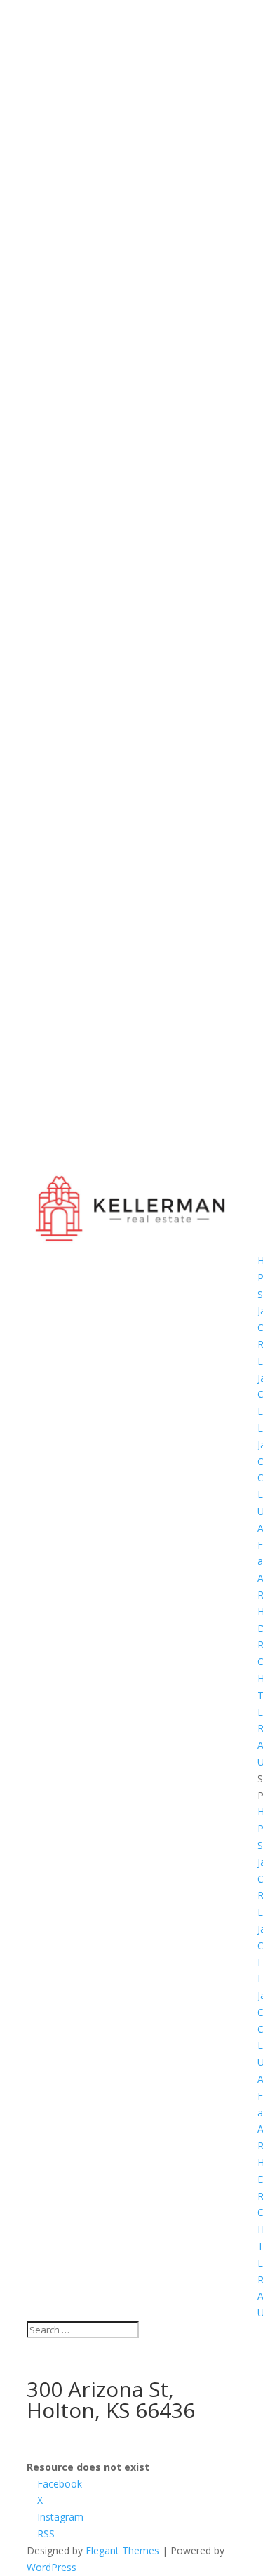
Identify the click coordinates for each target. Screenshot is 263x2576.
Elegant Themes (122, 2550)
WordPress (52, 2567)
